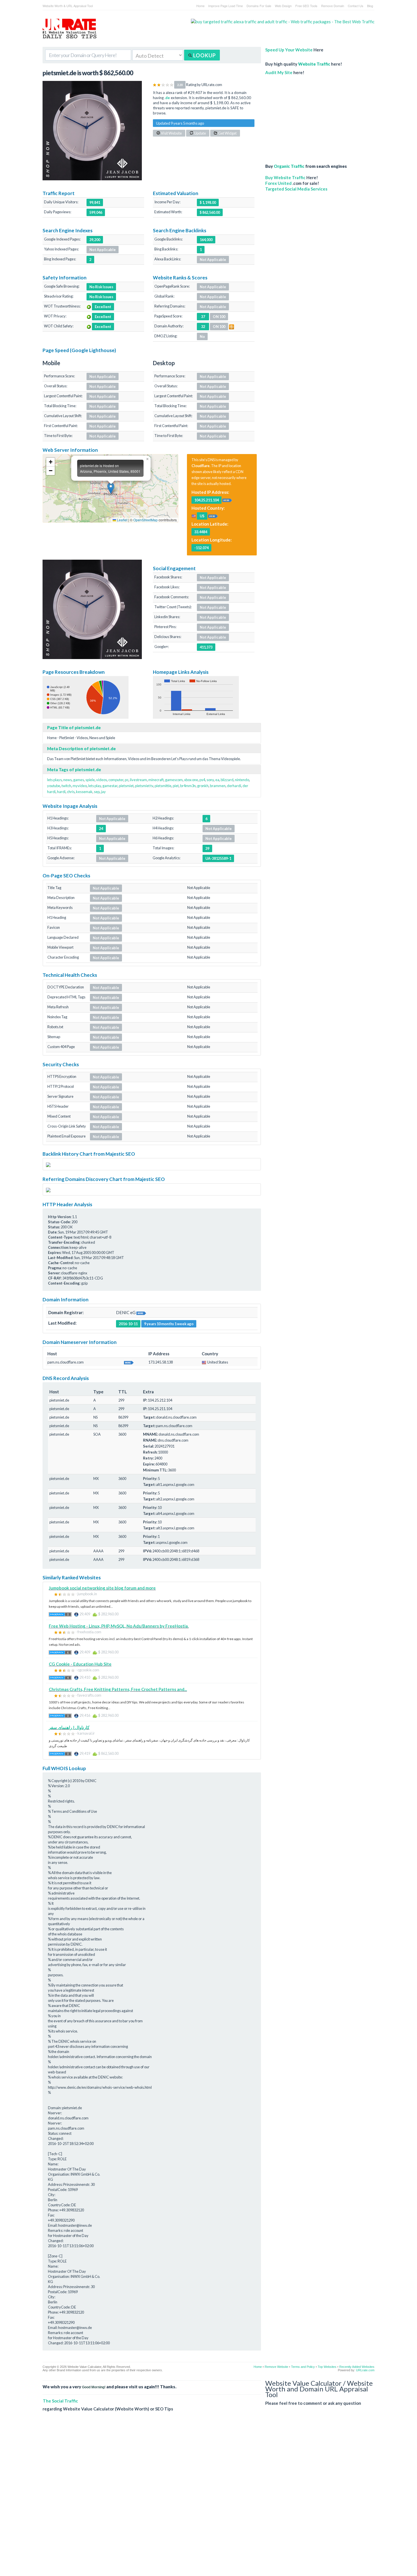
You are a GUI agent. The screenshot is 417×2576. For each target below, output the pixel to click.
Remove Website (276, 2367)
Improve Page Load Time (226, 6)
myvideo (80, 786)
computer (116, 780)
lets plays (54, 780)
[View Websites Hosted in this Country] (213, 516)
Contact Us (356, 6)
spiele (90, 780)
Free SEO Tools (306, 6)
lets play (95, 786)
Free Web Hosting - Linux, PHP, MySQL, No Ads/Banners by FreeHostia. (119, 1626)
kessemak (84, 792)
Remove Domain (333, 6)
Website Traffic (314, 64)
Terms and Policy (303, 2367)
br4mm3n (188, 786)
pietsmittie (163, 786)
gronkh (203, 786)
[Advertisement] (309, 116)
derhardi (234, 786)
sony (210, 780)
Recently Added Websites (357, 2367)
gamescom (174, 780)
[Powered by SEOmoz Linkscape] (231, 326)
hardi (61, 792)
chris (71, 792)
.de (167, 98)
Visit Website (171, 133)
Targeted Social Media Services (296, 189)
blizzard (227, 780)
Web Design (283, 6)
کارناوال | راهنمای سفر (69, 1727)
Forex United (278, 183)
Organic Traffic (289, 166)
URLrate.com (365, 2370)
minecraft (156, 780)
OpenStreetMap (146, 520)
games (79, 780)
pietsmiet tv (144, 786)
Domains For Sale (259, 6)
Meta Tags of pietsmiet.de (74, 770)
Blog (370, 6)
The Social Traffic (60, 2401)
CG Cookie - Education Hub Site (80, 1664)
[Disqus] (208, 2498)
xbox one (191, 780)
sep (97, 792)
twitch (66, 786)
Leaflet (122, 520)
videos (102, 780)
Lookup (204, 55)
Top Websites (327, 2367)
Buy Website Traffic (285, 177)
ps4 (202, 780)
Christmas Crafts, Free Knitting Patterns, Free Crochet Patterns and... (118, 1689)
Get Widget (227, 133)
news (68, 780)
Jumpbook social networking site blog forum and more (102, 1588)
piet (176, 786)
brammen (218, 786)
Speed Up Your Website (289, 50)
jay (103, 792)
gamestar (110, 786)
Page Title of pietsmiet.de (74, 727)
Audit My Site (279, 72)
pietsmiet (126, 786)
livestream (138, 780)
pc (127, 780)
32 (203, 327)
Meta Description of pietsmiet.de (81, 748)
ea (217, 780)
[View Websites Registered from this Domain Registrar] (141, 1312)
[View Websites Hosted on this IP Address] (227, 500)
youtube (54, 786)
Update (200, 133)
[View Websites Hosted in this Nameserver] (129, 1362)
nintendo (242, 780)
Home (200, 6)
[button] (111, 488)
